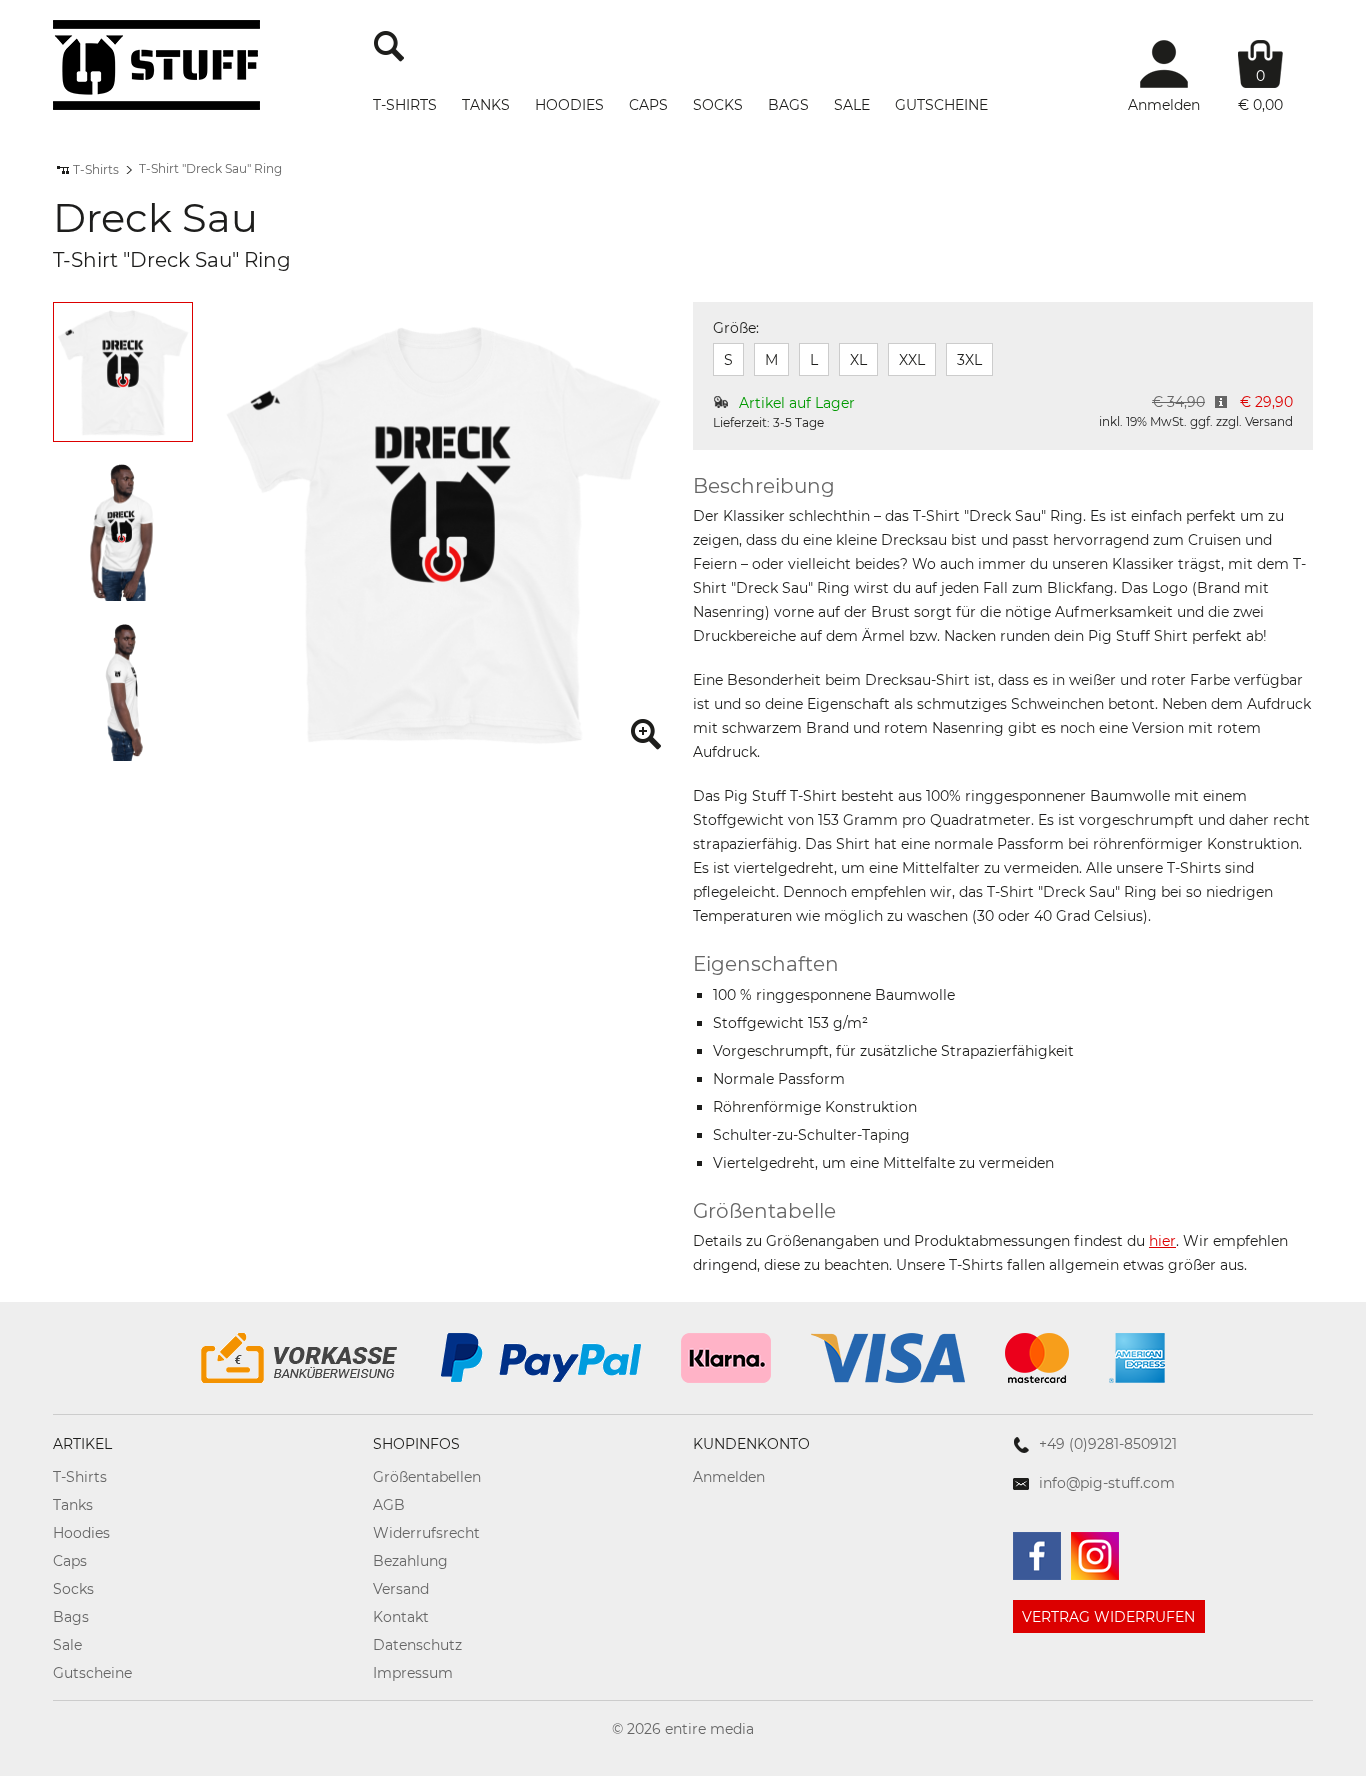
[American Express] (1137, 1358)
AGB (389, 1505)
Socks (718, 105)
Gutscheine (941, 105)
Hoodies (569, 105)
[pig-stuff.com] (156, 65)
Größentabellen (427, 1477)
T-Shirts (405, 105)
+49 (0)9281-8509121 (1108, 1444)
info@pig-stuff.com (1107, 1483)
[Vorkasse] (301, 1358)
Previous (77, 535)
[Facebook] (1037, 1556)
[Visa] (888, 1358)
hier (1162, 1241)
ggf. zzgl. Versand (1241, 421)
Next (169, 535)
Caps (648, 105)
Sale (852, 105)
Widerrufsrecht (426, 1533)
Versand (401, 1589)
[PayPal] (541, 1358)
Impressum (413, 1673)
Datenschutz (417, 1645)
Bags (788, 105)
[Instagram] (1095, 1556)
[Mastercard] (1037, 1358)
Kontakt (401, 1617)
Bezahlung (410, 1561)
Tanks (486, 105)
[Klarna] (726, 1358)
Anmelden (729, 1477)
